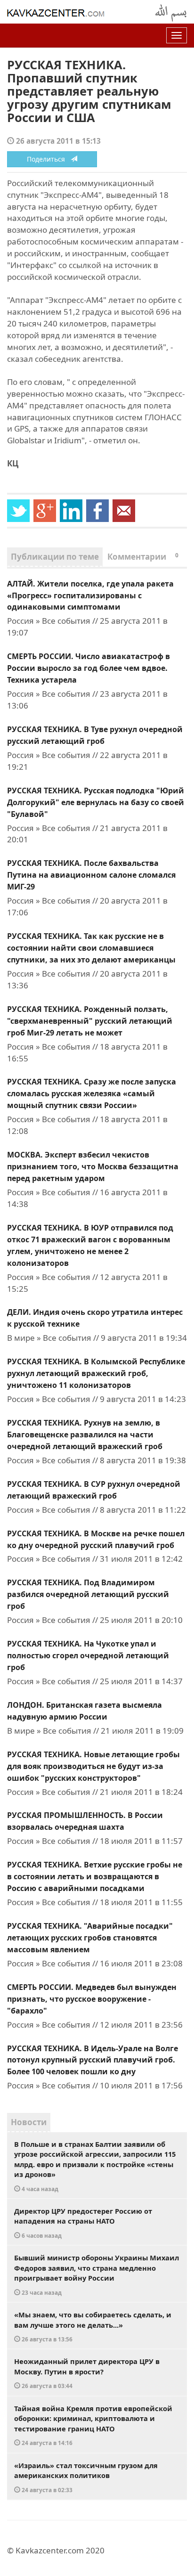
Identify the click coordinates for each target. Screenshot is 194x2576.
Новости (29, 2122)
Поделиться (49, 159)
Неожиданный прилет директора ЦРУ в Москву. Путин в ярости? (87, 2373)
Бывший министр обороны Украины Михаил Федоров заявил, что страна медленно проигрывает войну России (97, 2274)
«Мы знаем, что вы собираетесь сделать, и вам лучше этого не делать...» (93, 2326)
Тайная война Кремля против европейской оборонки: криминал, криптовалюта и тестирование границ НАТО (93, 2425)
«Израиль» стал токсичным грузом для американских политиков (86, 2477)
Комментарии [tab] (143, 557)
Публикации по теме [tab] (55, 557)
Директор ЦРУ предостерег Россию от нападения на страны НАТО (83, 2223)
